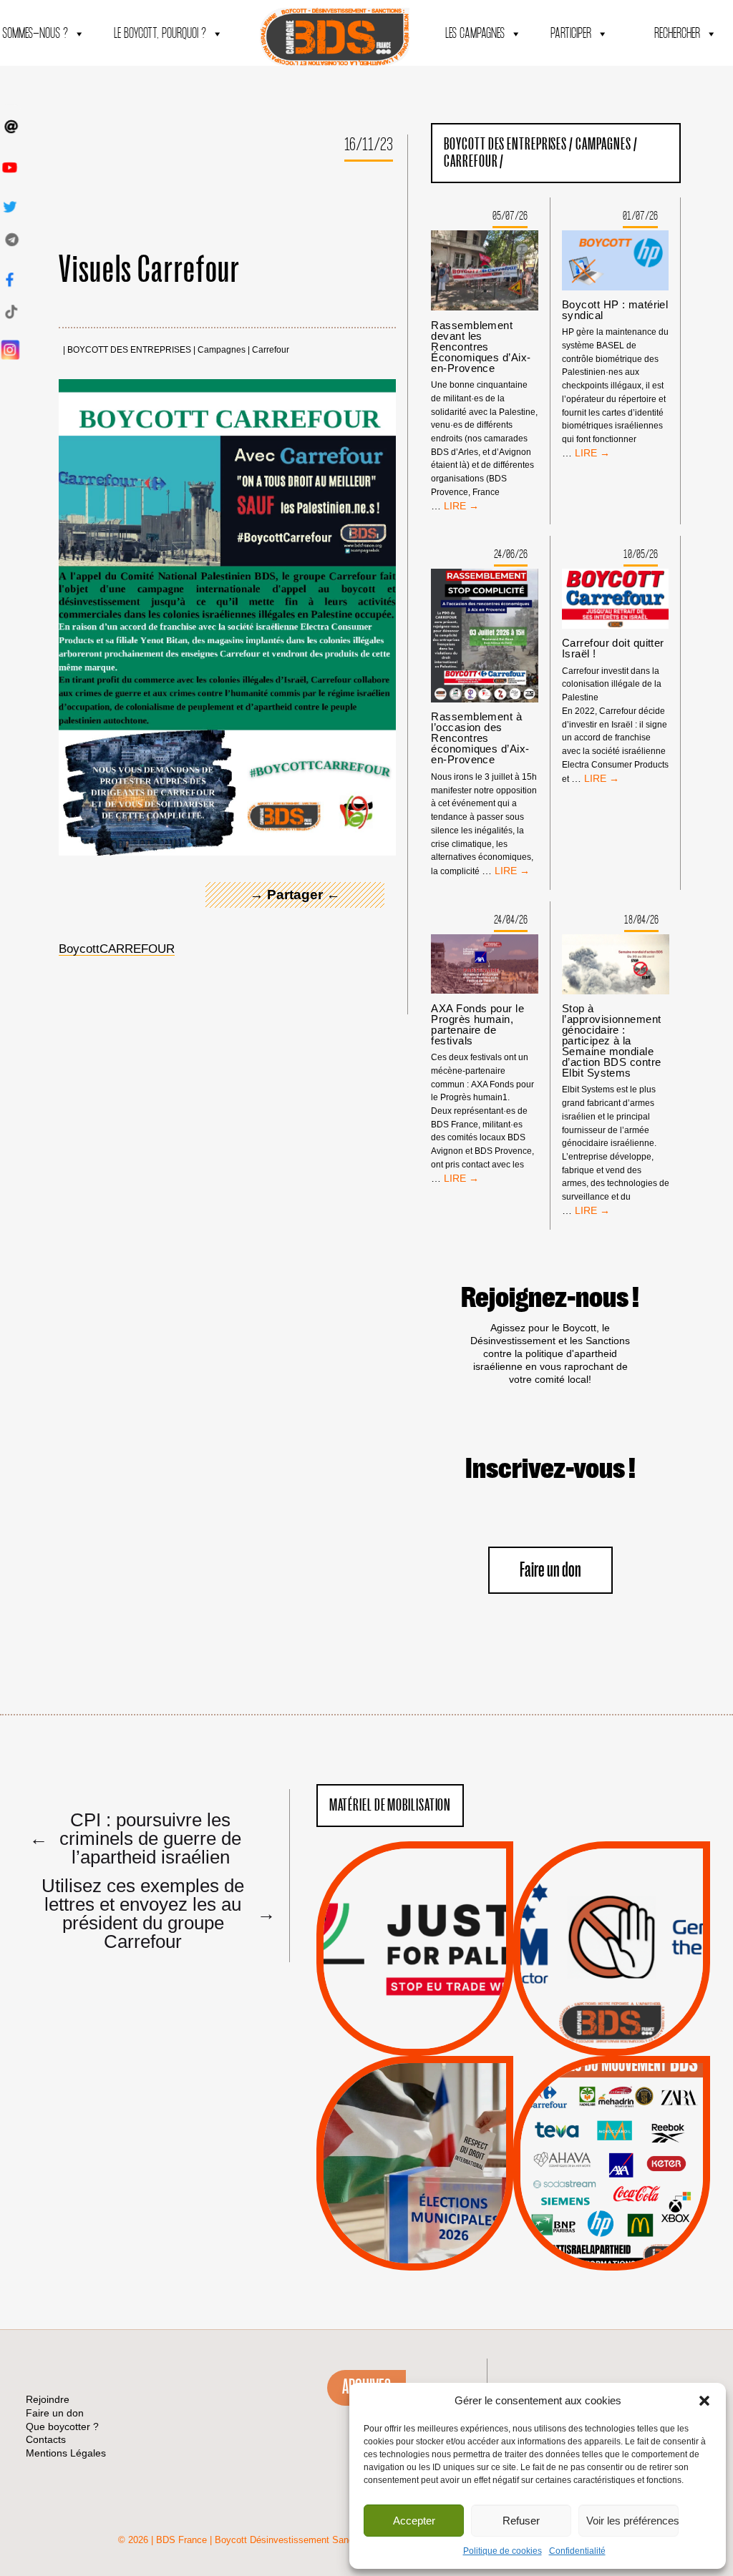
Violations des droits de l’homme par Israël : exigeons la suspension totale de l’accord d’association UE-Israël (414, 1929)
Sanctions (436, 2022)
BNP (610, 2137)
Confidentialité (577, 2551)
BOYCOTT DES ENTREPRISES (129, 350)
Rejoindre (48, 2399)
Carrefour (271, 350)
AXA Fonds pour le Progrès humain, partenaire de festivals (477, 1024)
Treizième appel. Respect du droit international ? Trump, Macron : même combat (612, 1909)
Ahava (631, 2120)
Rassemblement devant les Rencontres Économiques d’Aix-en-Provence (481, 347)
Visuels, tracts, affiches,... (612, 2248)
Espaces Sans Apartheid (415, 2202)
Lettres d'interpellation (612, 2027)
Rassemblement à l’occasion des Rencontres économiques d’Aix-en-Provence (480, 738)
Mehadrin (591, 2210)
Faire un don (550, 1571)
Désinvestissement (659, 2102)
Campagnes (222, 350)
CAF (640, 2137)
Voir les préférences (632, 2521)
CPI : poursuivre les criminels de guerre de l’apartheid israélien (135, 1838)
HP (635, 2155)
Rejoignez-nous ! (550, 1298)
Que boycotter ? (612, 2078)
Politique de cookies (503, 2551)
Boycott (585, 2102)
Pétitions (436, 2039)
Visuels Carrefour (149, 270)
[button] (704, 2401)
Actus (393, 2039)
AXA (578, 2137)
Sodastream (610, 2228)
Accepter (414, 2521)
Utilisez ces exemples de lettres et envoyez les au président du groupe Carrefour (152, 1913)
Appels (385, 2022)
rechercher (677, 34)
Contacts (46, 2439)
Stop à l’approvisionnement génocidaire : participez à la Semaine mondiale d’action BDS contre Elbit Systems (612, 1040)
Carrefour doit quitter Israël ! (613, 648)
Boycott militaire (611, 2008)
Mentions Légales (66, 2453)
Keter (609, 2174)
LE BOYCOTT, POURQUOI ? (160, 34)
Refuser (521, 2521)
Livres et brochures (610, 2192)
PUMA (634, 2210)
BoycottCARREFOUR (117, 949)
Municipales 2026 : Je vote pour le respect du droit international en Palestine (415, 2123)
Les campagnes (475, 34)
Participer (571, 34)
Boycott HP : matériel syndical (615, 310)
